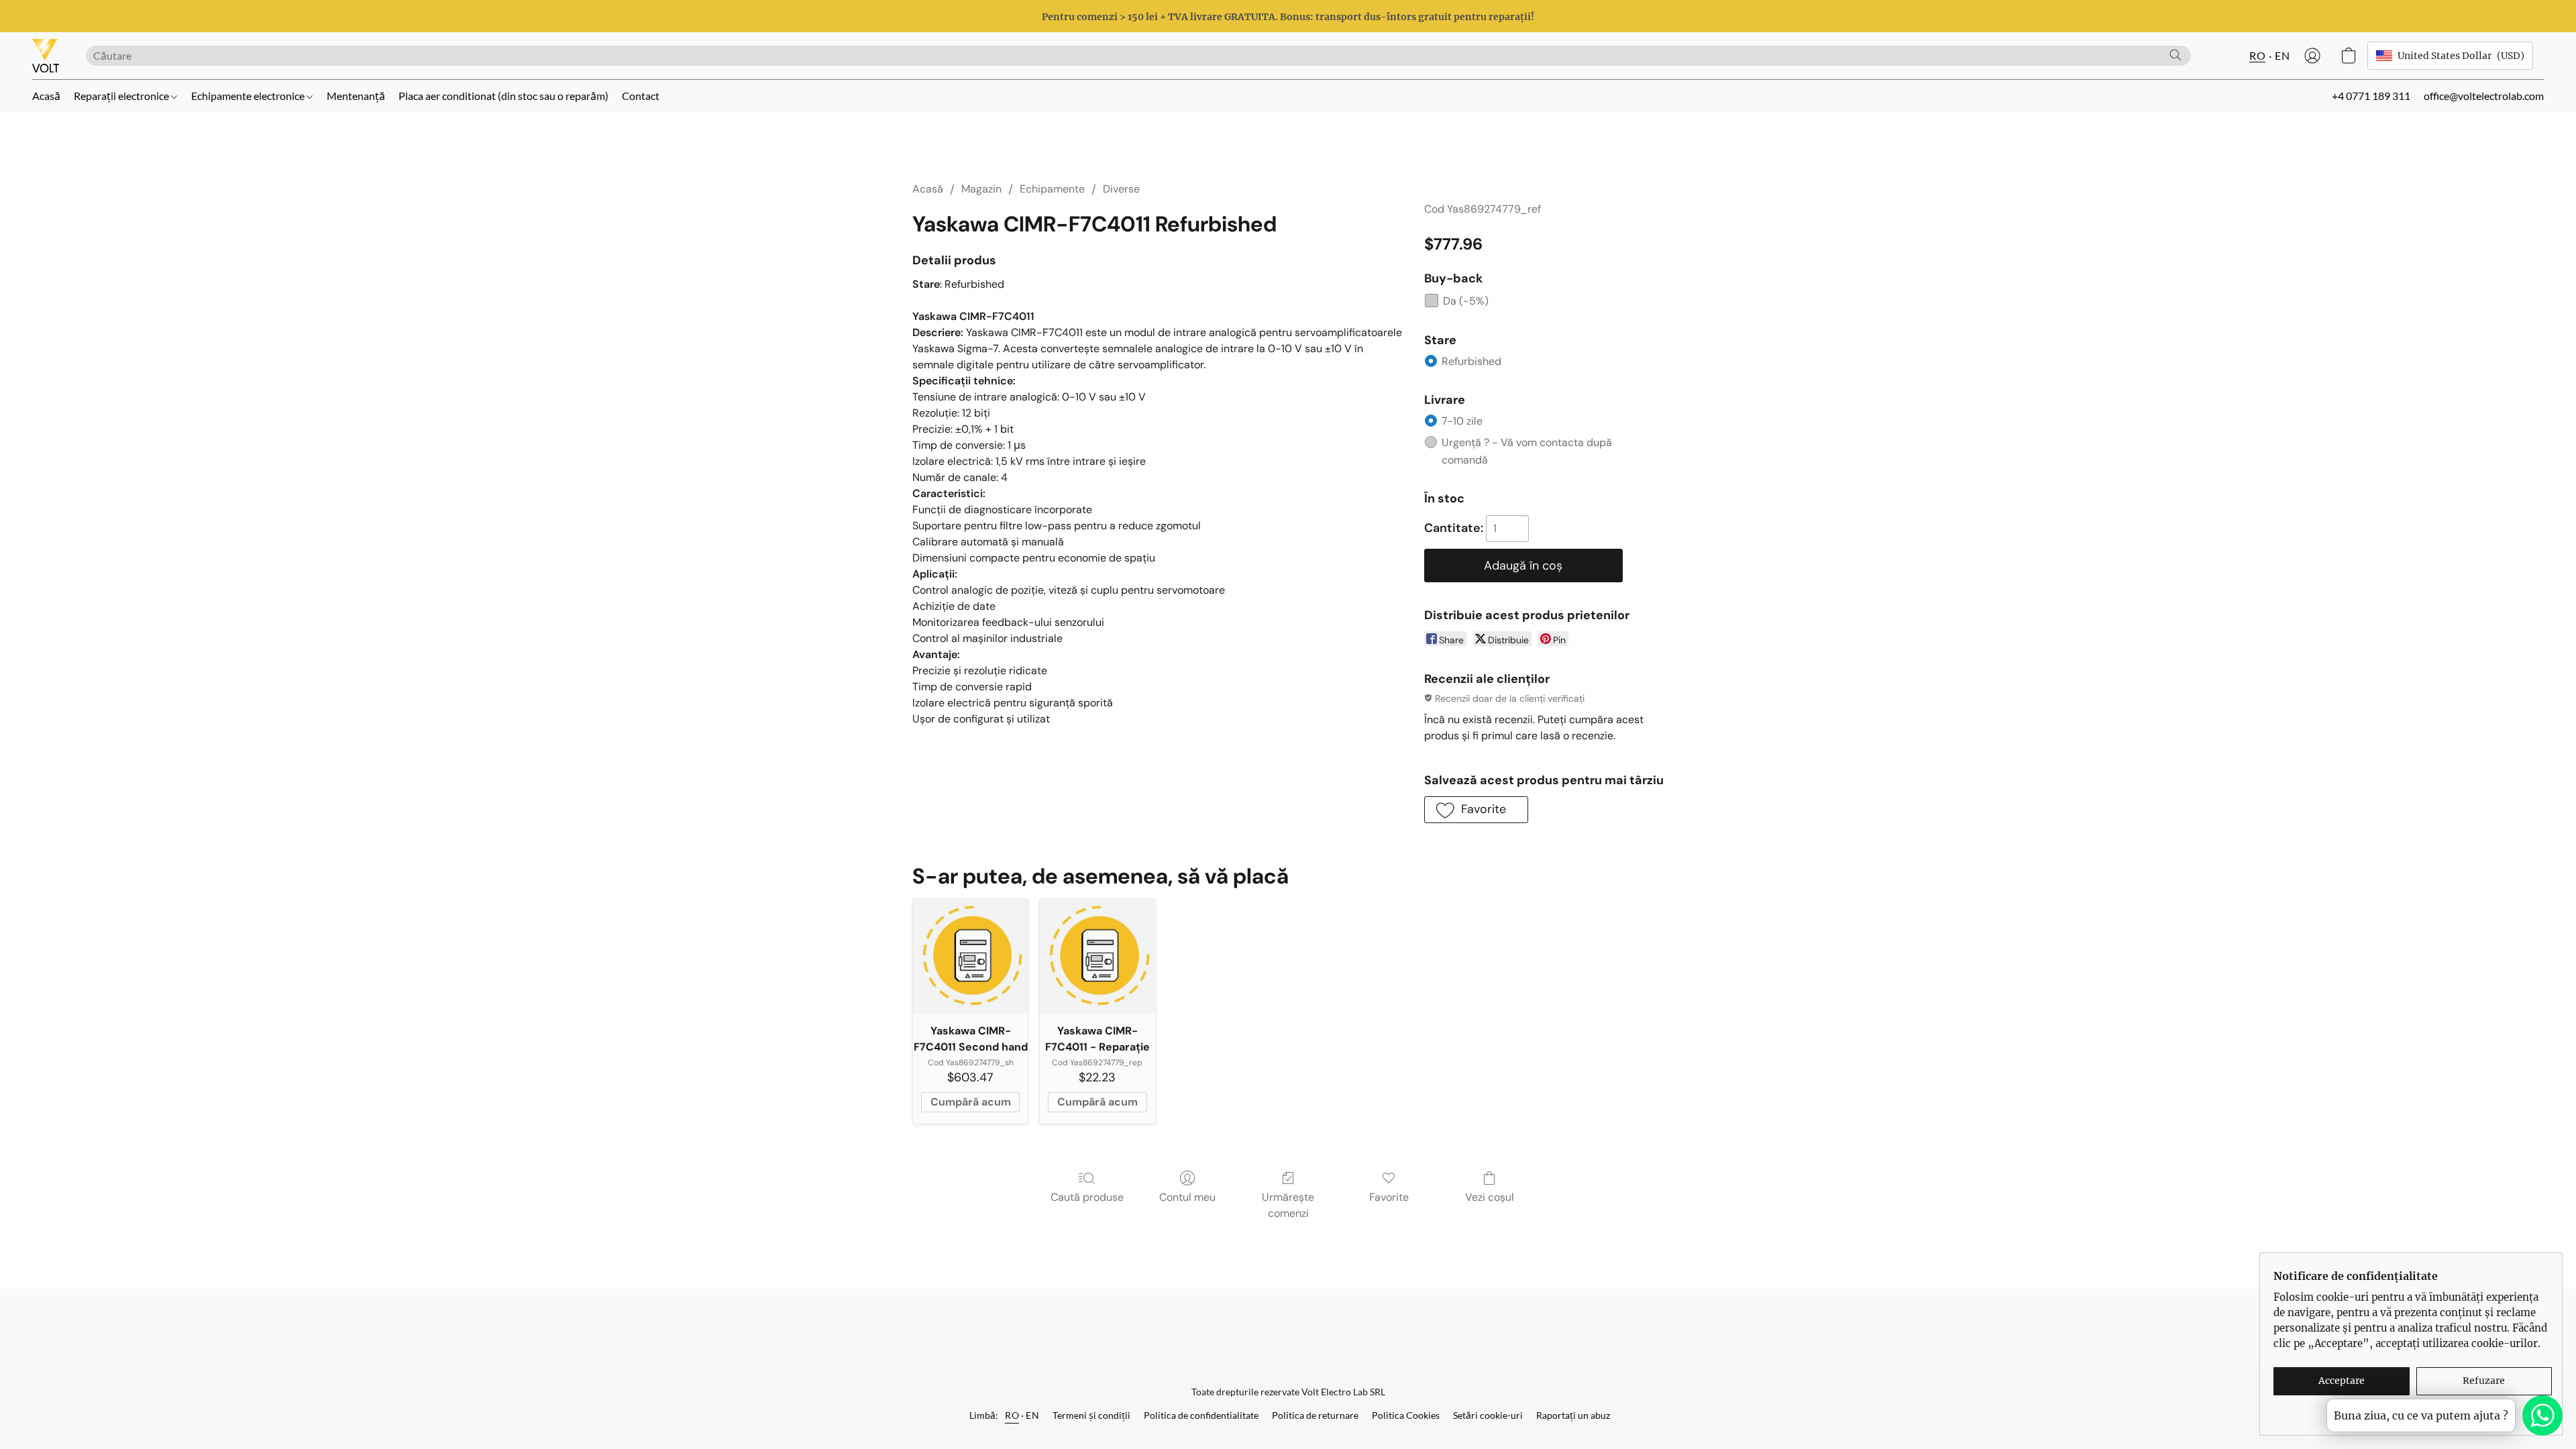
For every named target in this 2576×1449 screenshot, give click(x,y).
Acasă (46, 96)
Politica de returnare (1315, 1415)
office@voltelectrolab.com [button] (2484, 96)
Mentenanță (356, 96)
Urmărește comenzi (1288, 1205)
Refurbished (1471, 361)
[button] (46, 56)
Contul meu (1187, 1197)
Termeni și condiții (1091, 1415)
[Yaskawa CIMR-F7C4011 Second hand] (970, 956)
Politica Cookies (1406, 1415)
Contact (641, 96)
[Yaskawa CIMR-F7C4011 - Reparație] (1097, 956)
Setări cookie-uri (1488, 1415)
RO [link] (1012, 1415)
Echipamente (1052, 189)
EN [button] (2282, 55)
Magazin (981, 189)
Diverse (1121, 189)
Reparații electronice (122, 96)
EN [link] (1032, 1415)
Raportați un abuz (1573, 1415)
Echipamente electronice (249, 96)
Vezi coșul (1490, 1197)
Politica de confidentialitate (1201, 1415)
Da (1466, 301)
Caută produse (1087, 1197)
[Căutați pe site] (2176, 55)
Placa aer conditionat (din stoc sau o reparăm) (503, 96)
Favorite (1389, 1197)
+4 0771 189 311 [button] (2371, 96)
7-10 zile (1462, 421)
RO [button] (2257, 55)
